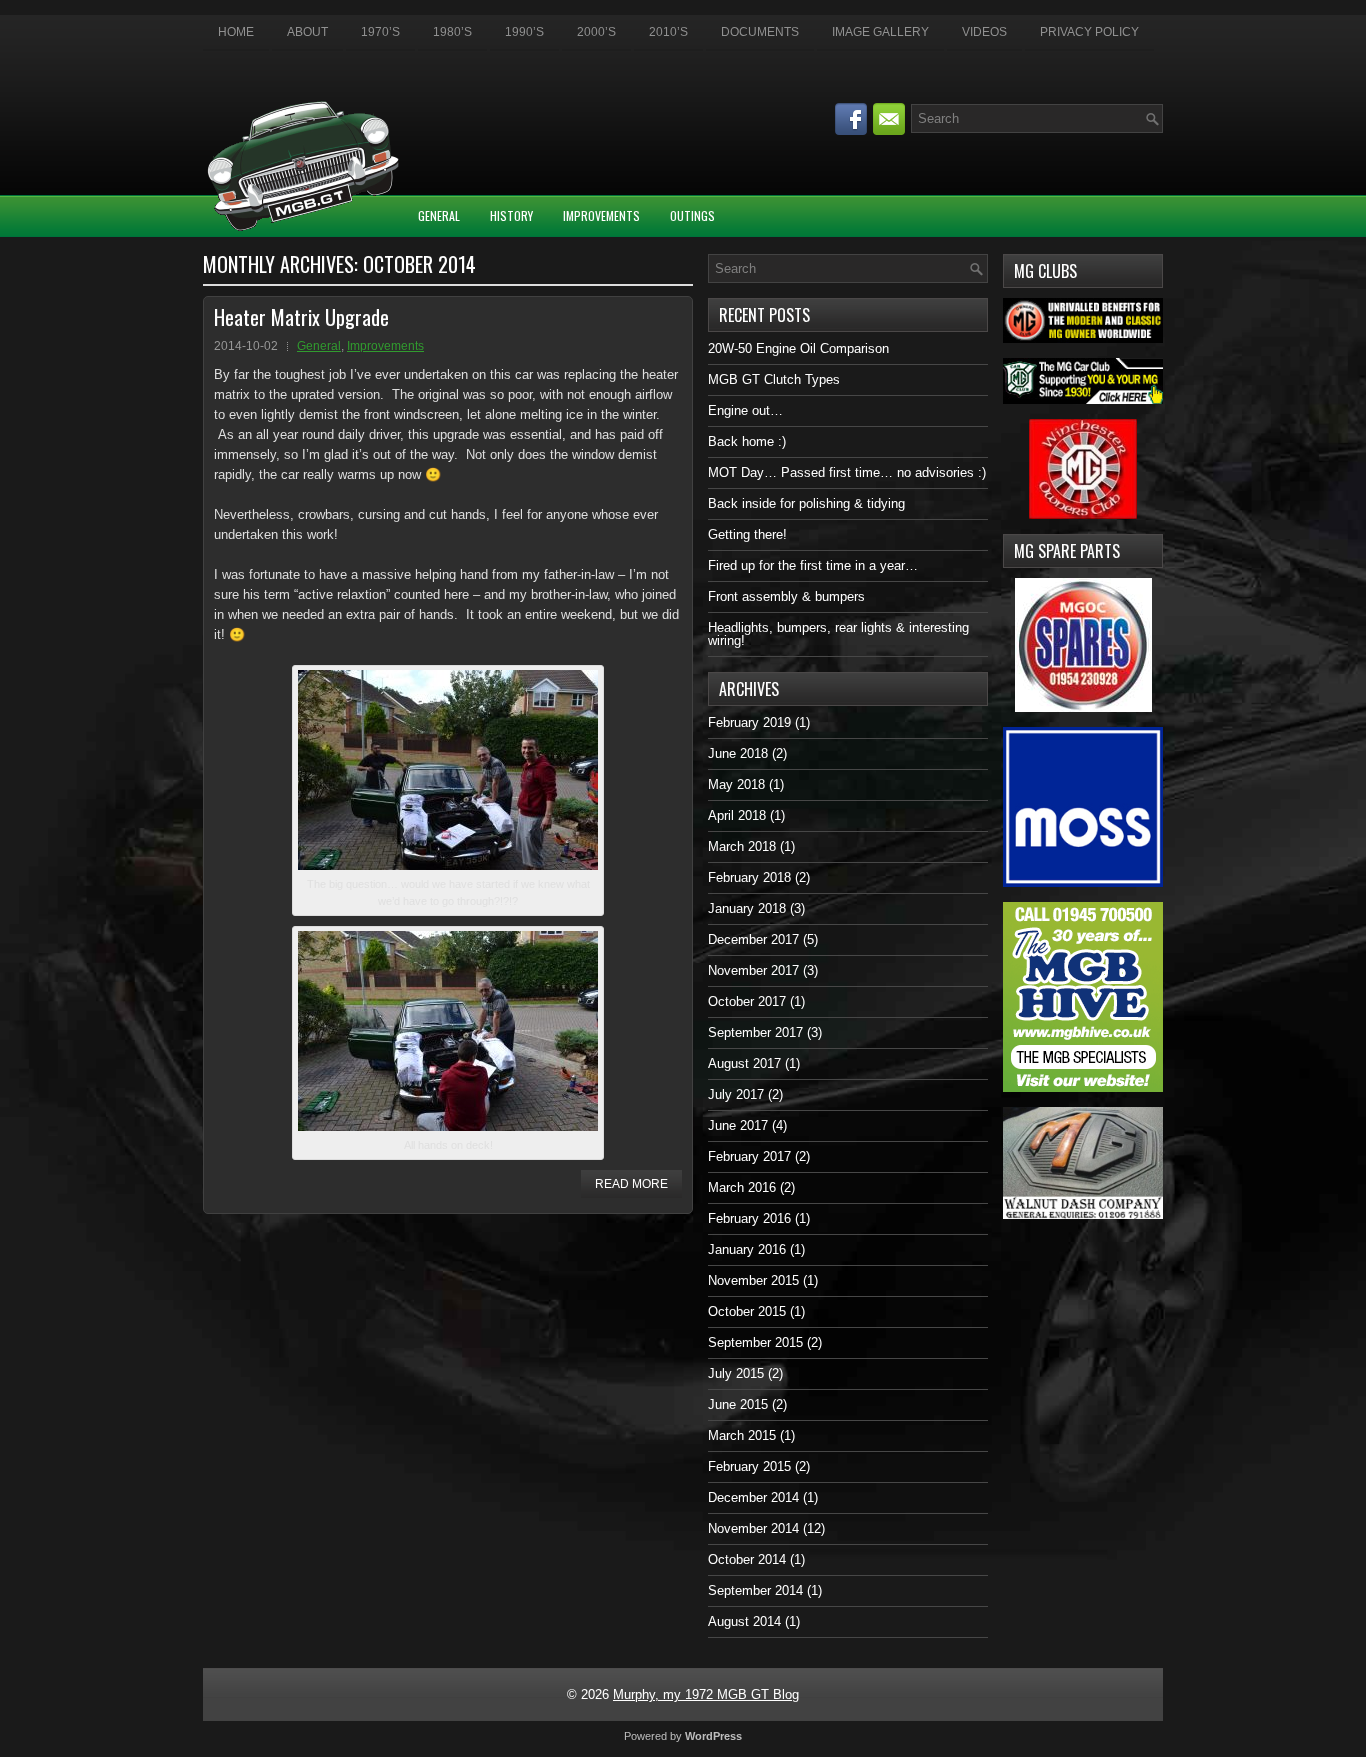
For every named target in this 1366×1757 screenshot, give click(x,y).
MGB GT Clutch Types (774, 379)
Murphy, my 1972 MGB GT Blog (706, 1694)
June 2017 (738, 1125)
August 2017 (744, 1063)
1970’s (380, 32)
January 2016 (747, 1249)
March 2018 (742, 846)
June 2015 (738, 1404)
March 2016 (742, 1187)
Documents (760, 32)
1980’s (452, 32)
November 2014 (753, 1528)
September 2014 (755, 1590)
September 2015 (755, 1342)
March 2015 (742, 1435)
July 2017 (736, 1094)
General (439, 215)
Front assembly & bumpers (786, 596)
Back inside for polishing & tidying (806, 503)
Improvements (601, 215)
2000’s (596, 32)
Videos (984, 32)
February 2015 (749, 1466)
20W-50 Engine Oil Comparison (798, 348)
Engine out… (745, 410)
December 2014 (753, 1497)
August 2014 (744, 1621)
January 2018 (747, 908)
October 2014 (747, 1559)
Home (236, 32)
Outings (692, 215)
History (511, 215)
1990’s (524, 32)
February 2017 (749, 1156)
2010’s (668, 32)
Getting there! (747, 534)
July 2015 (736, 1373)
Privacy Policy (1089, 32)
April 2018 (737, 815)
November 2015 (753, 1280)
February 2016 (749, 1218)
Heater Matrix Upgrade (301, 317)
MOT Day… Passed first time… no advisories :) (847, 472)
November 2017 (753, 970)
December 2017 (753, 939)
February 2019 (749, 722)
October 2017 (747, 1001)
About (307, 32)
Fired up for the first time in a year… (813, 565)
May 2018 (736, 784)
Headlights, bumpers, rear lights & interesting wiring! (838, 634)
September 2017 (755, 1032)
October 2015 (747, 1311)
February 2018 (749, 877)
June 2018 (738, 753)
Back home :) (747, 441)
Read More (631, 1184)
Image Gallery (880, 32)
